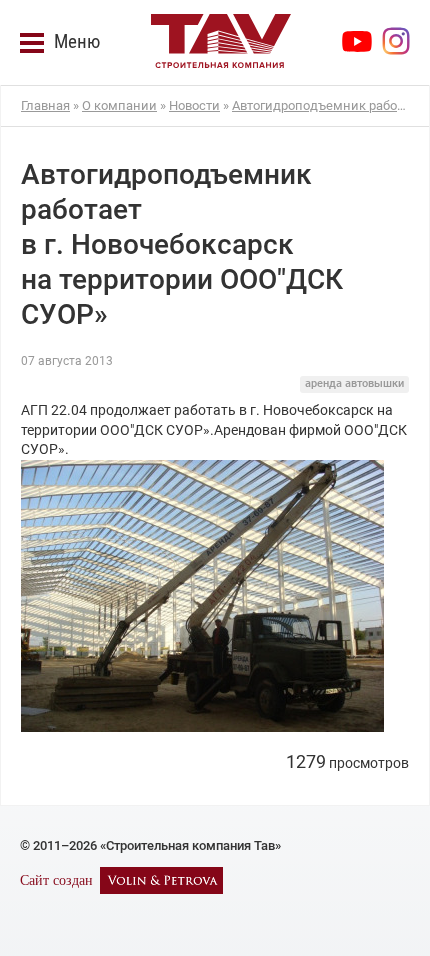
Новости (194, 105)
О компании (119, 105)
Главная (45, 105)
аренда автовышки (354, 383)
